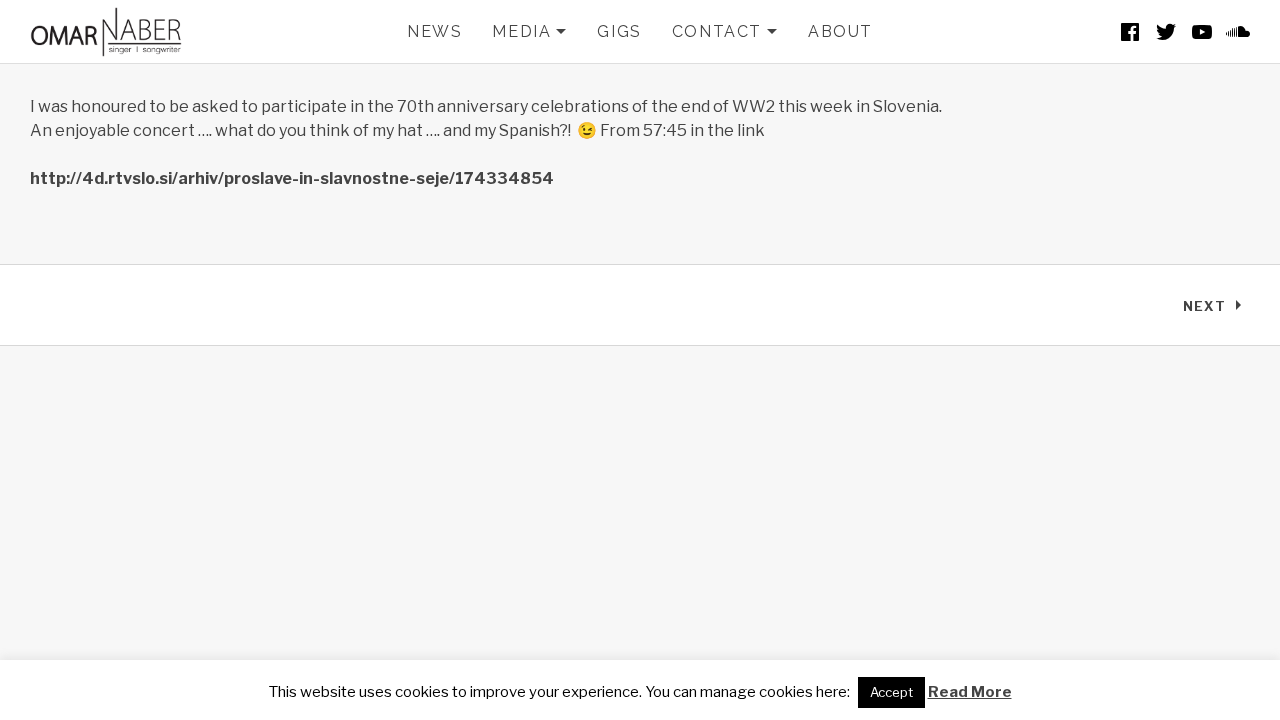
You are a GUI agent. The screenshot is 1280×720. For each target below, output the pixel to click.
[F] (1130, 32)
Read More (970, 692)
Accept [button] (891, 692)
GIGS (619, 31)
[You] (1202, 32)
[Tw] (1166, 32)
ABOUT (840, 31)
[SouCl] (1238, 32)
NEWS (434, 31)
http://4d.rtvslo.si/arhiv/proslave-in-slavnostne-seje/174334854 (292, 178)
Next (1216, 310)
